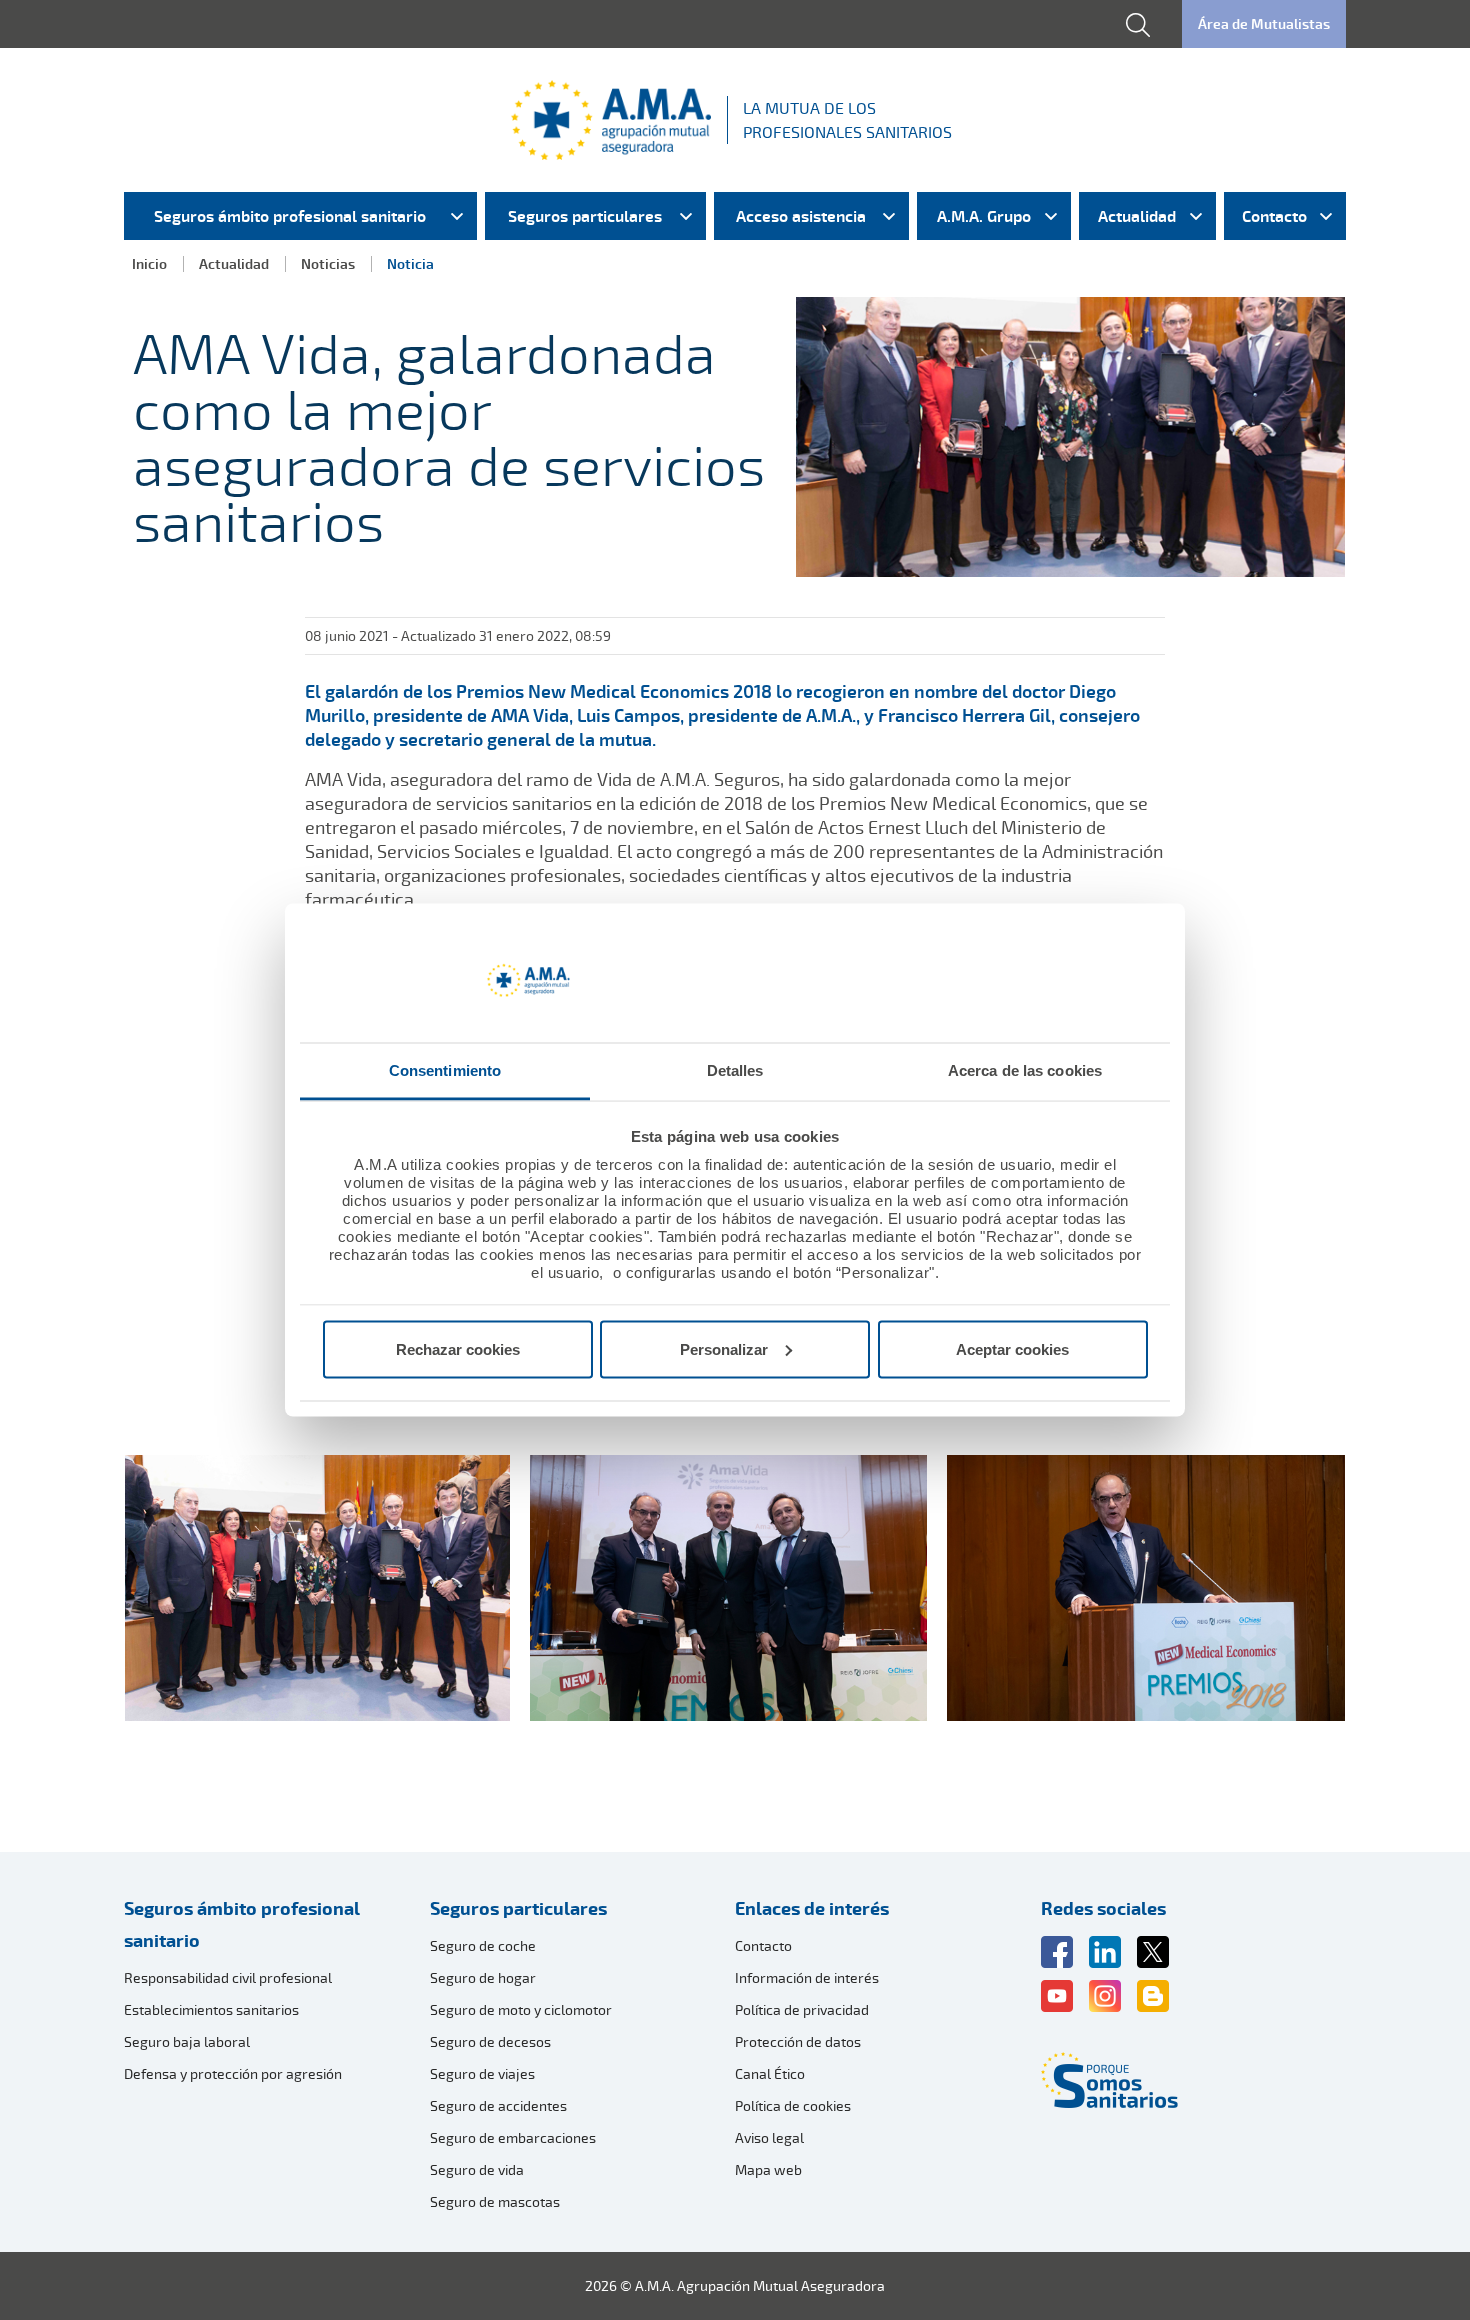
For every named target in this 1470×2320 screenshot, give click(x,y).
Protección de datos (798, 2041)
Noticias (328, 263)
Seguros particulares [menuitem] (585, 216)
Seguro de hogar (483, 1977)
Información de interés (807, 1977)
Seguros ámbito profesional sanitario (242, 1924)
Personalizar (724, 1348)
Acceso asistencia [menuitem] (801, 216)
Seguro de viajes (482, 2073)
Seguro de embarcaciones (513, 2137)
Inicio (149, 263)
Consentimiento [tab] (445, 1070)
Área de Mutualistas (1264, 23)
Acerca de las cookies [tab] (1025, 1070)
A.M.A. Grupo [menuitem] (984, 216)
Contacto (763, 1945)
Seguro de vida (477, 2169)
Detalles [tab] (735, 1070)
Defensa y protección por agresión (233, 2073)
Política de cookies (793, 2105)
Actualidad (234, 263)
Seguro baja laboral (187, 2041)
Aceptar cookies (1012, 1348)
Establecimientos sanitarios (211, 2009)
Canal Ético (770, 2073)
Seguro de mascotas (495, 2201)
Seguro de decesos (490, 2041)
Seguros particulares (518, 1908)
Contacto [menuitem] (1274, 216)
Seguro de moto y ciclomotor (521, 2009)
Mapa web (768, 2169)
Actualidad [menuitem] (1137, 216)
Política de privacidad (802, 2009)
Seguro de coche (483, 1945)
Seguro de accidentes (498, 2105)
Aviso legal (769, 2137)
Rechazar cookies (458, 1348)
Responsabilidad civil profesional (228, 1977)
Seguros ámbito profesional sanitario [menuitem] (290, 216)
